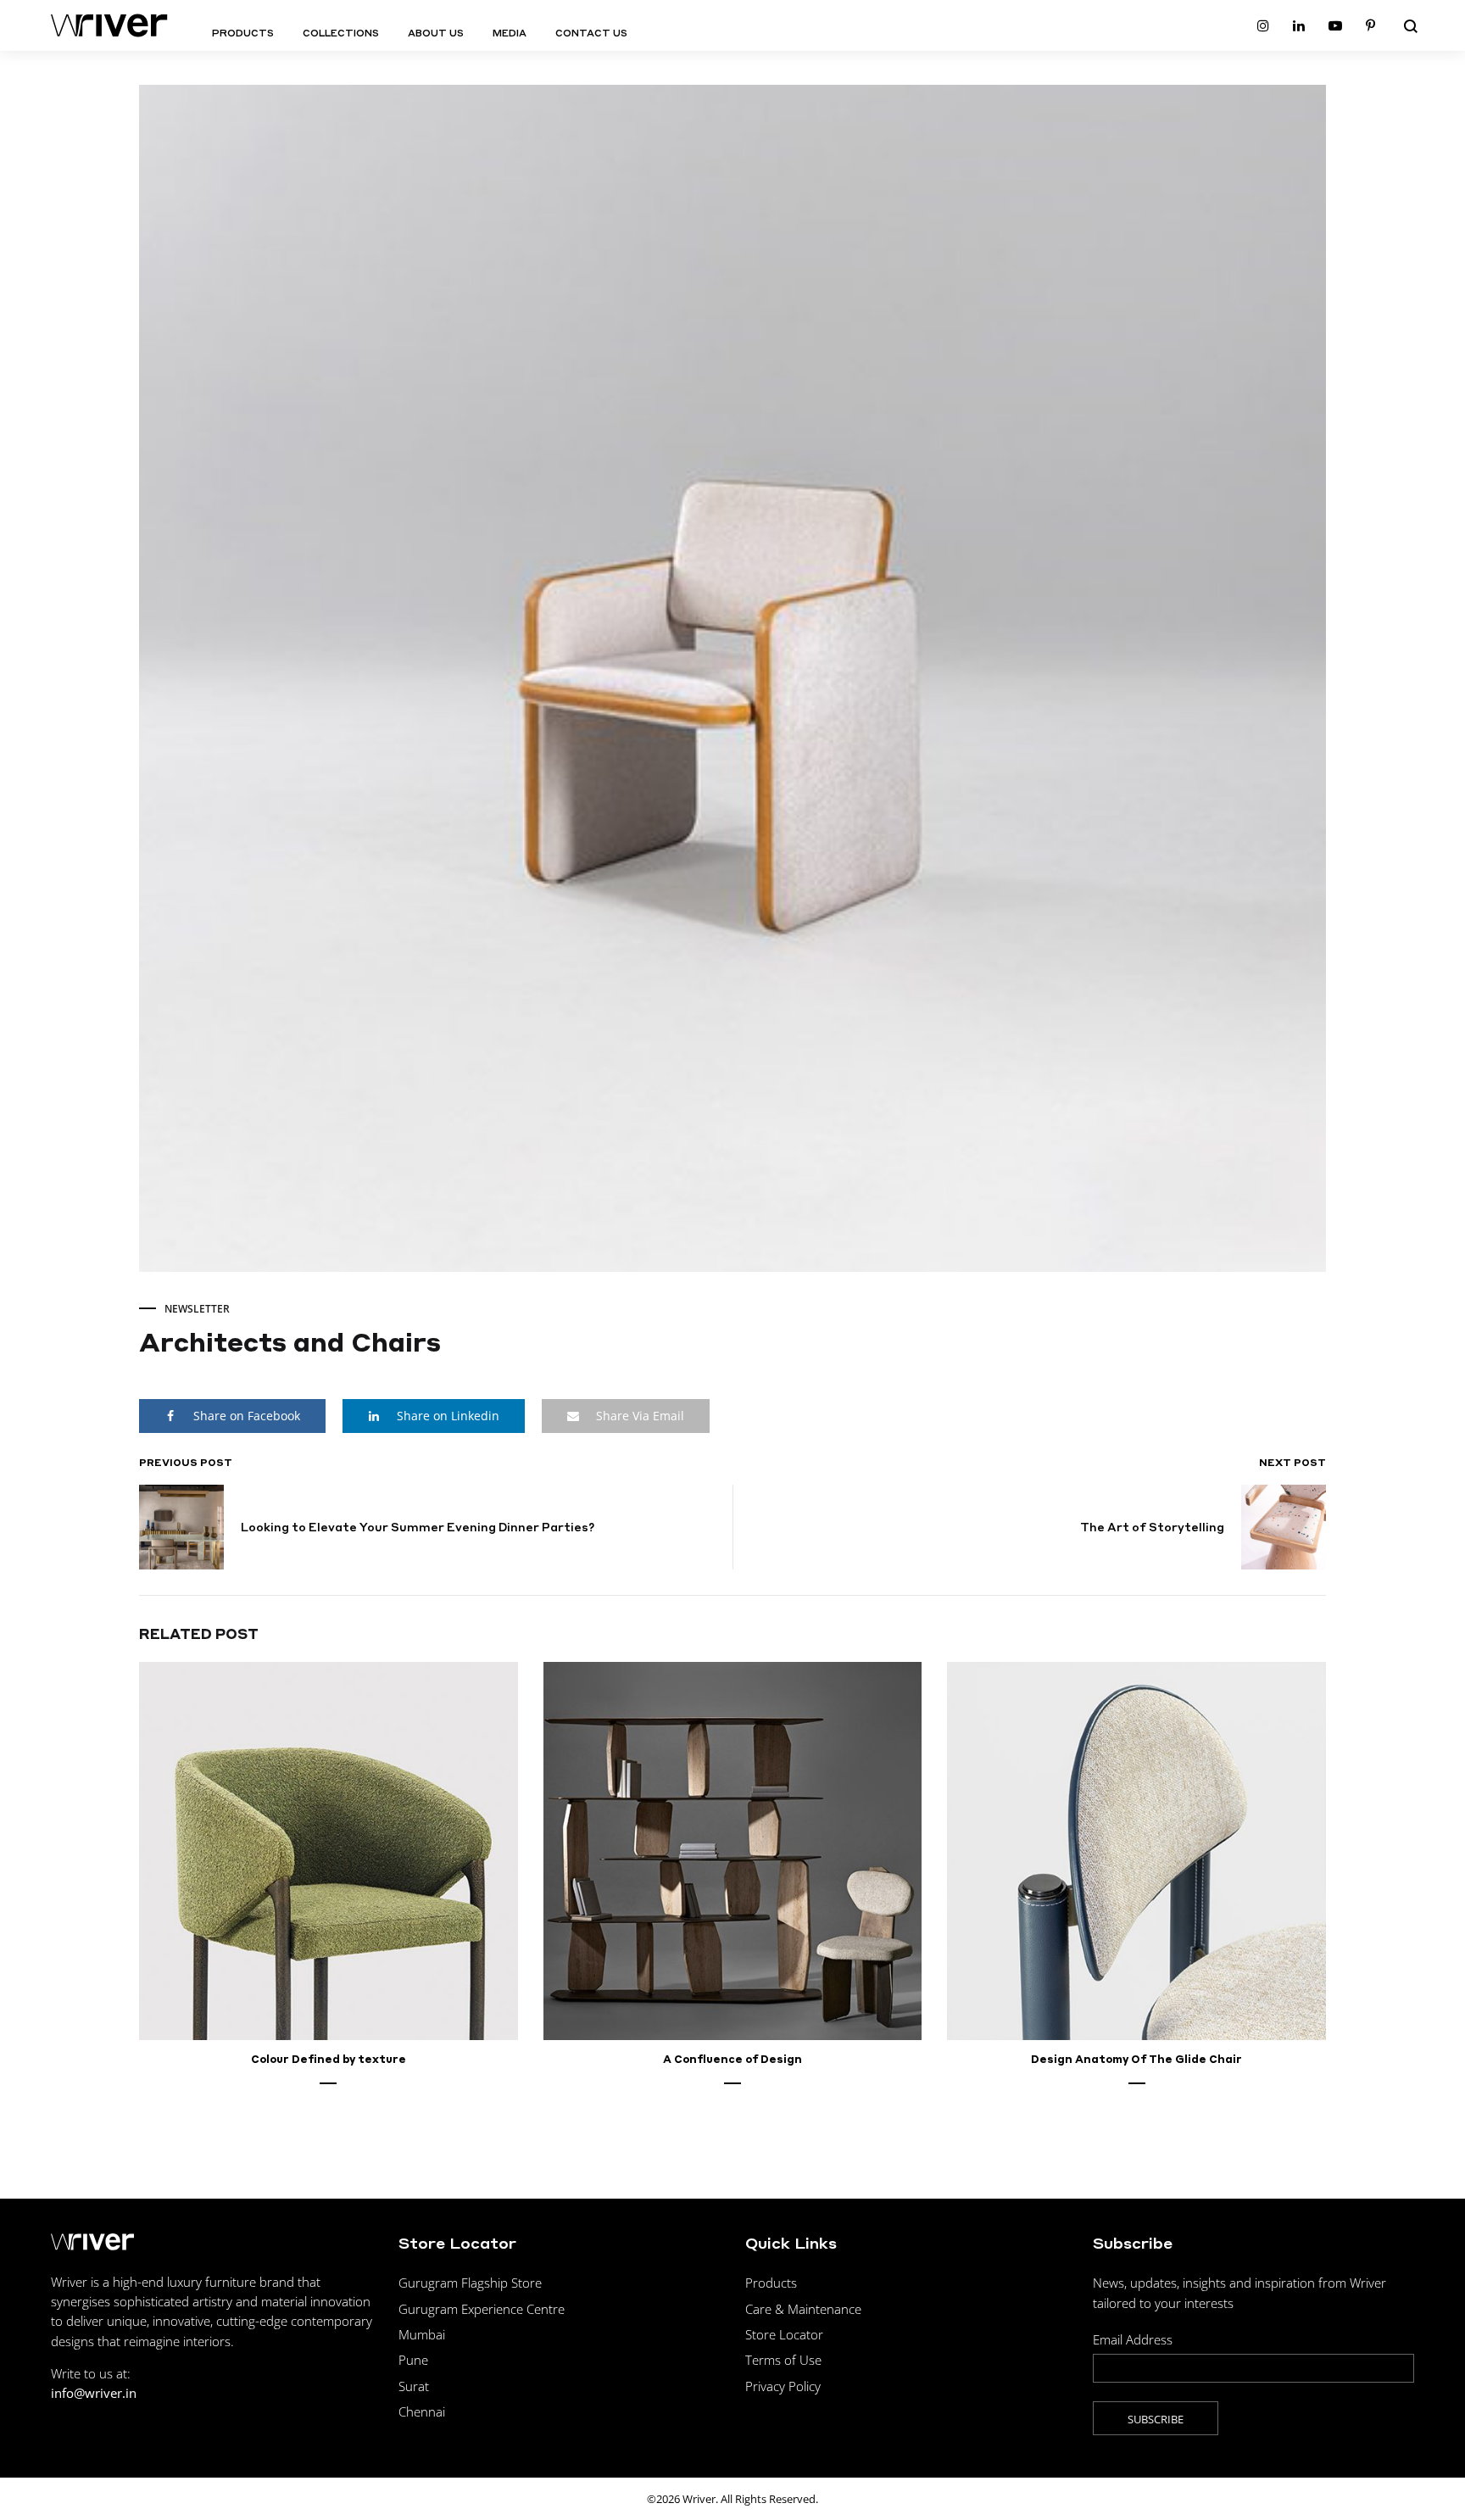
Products (243, 33)
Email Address (1133, 2339)
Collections (341, 33)
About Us (436, 33)
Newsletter (197, 1309)
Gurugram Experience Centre (482, 2309)
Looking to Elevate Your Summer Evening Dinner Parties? (418, 1527)
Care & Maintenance (803, 2309)
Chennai (422, 2411)
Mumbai (422, 2334)
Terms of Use (783, 2360)
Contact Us (591, 33)
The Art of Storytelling (1152, 1527)
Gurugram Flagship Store (470, 2283)
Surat (414, 2386)
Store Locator (784, 2334)
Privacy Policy (783, 2386)
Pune (413, 2360)
